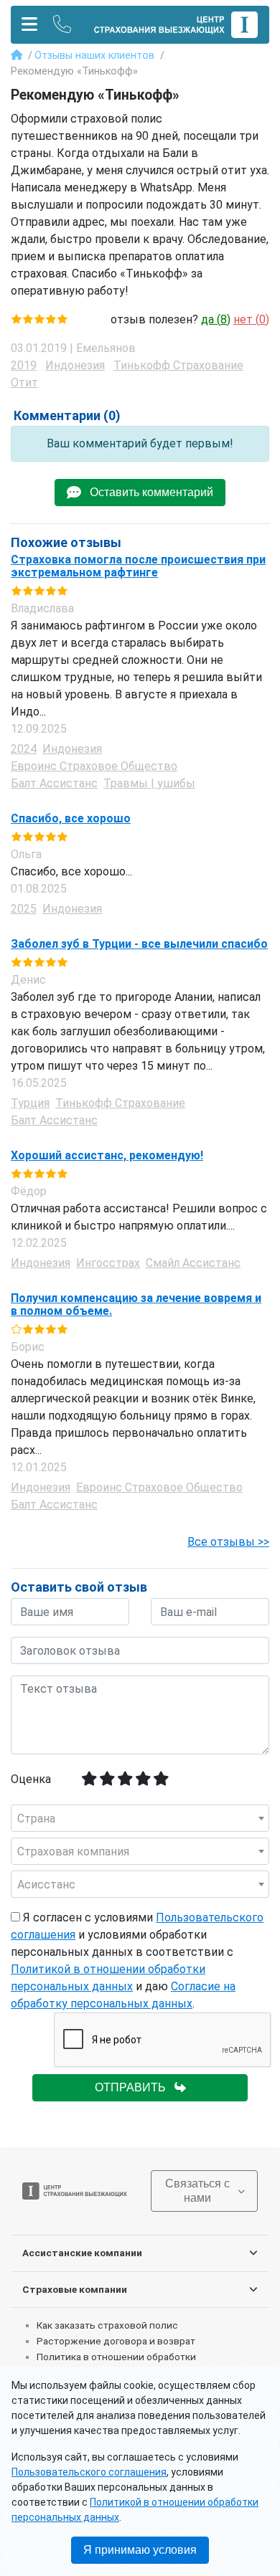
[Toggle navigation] (29, 25)
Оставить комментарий (147, 492)
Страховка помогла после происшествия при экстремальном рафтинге (138, 566)
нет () (251, 319)
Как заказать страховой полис (107, 2325)
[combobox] (140, 1818)
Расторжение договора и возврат (116, 2341)
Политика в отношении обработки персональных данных (116, 2363)
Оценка (31, 1779)
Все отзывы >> (228, 1542)
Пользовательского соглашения (89, 2472)
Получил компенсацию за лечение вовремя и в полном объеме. (136, 1304)
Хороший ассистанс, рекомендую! (107, 1156)
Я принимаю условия (140, 2550)
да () (216, 319)
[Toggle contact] (62, 25)
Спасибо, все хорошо (71, 819)
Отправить (135, 2087)
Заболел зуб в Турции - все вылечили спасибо (139, 944)
